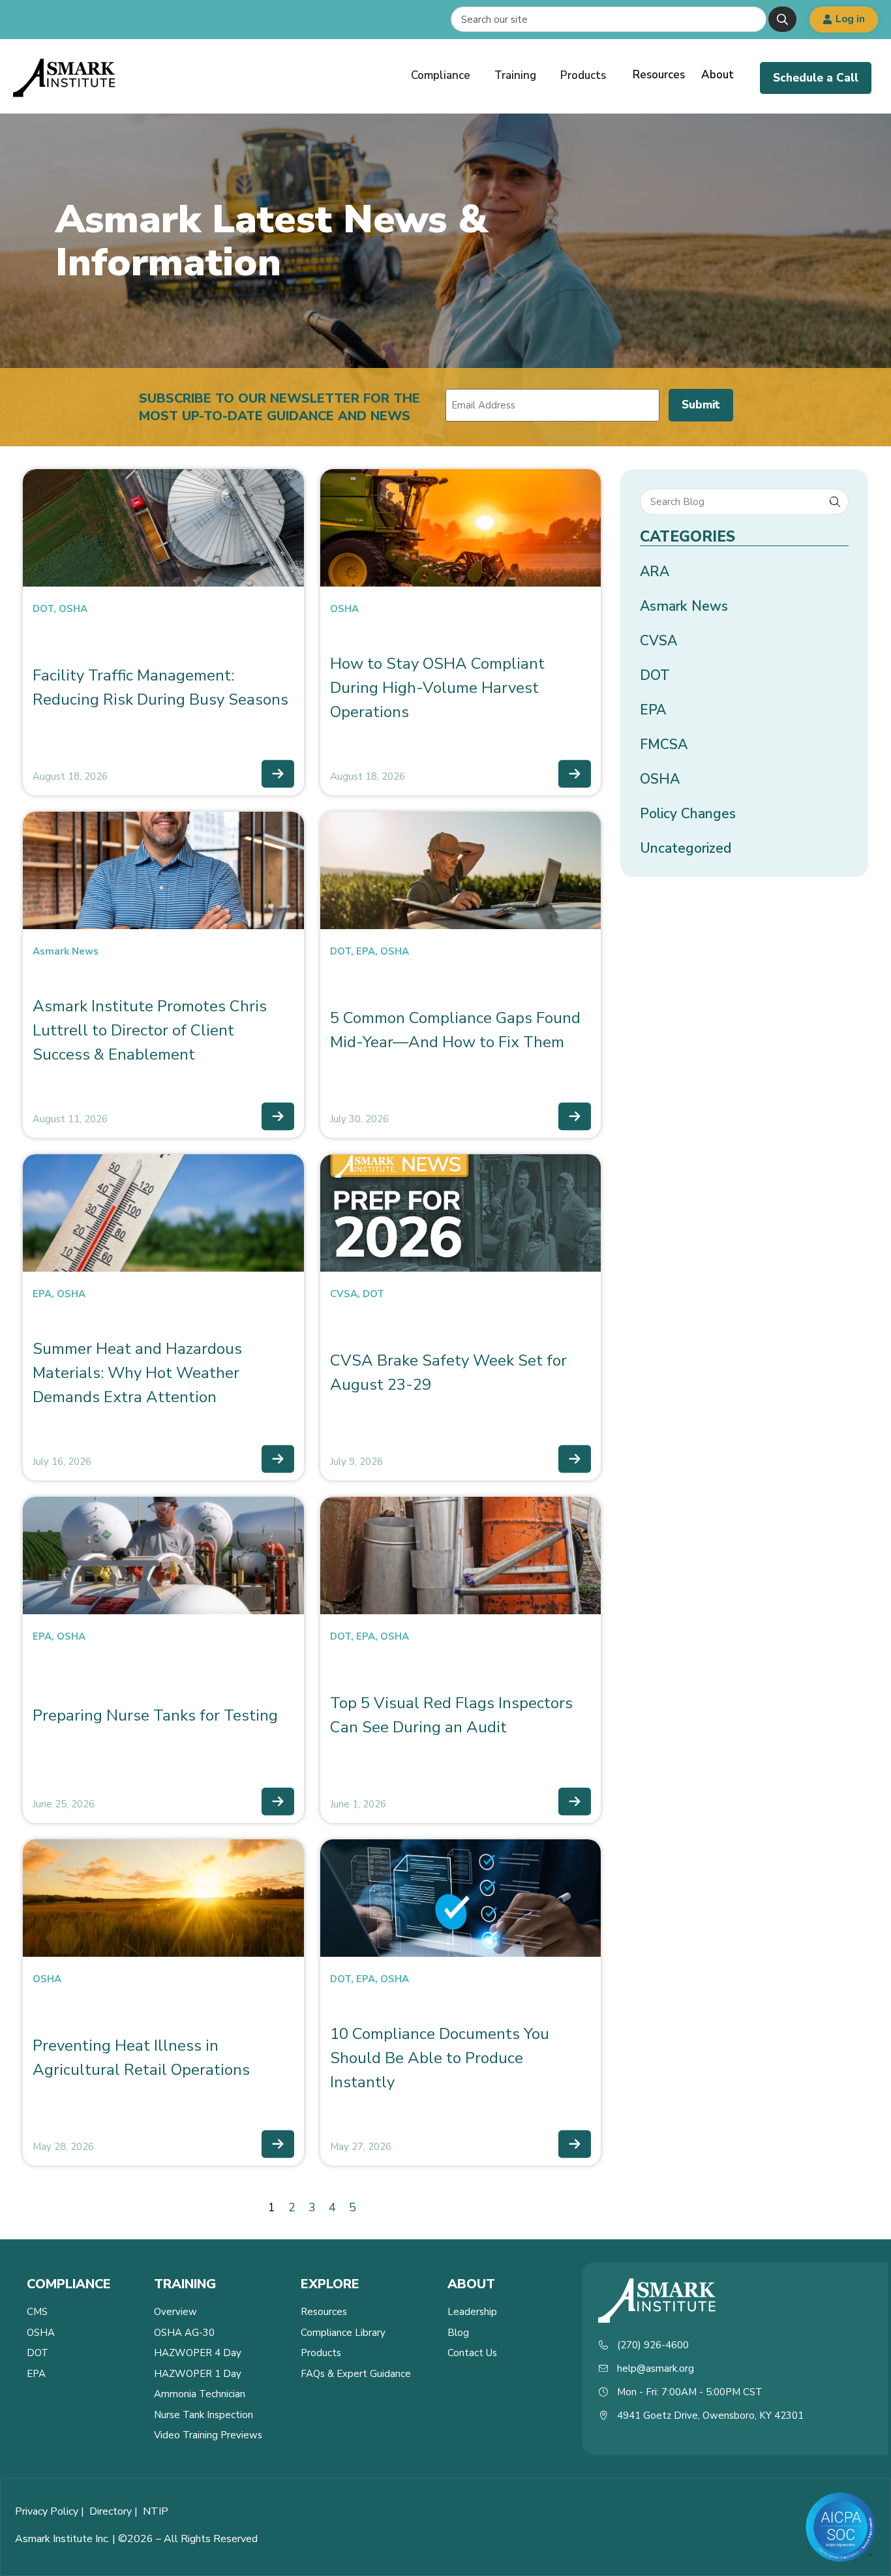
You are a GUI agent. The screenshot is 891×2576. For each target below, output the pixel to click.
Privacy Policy (47, 2511)
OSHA (73, 609)
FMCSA (664, 744)
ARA (655, 572)
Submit (701, 405)
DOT (43, 609)
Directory (111, 2511)
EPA (366, 951)
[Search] (782, 19)
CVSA (344, 1294)
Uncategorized (686, 848)
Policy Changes (688, 814)
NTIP (156, 2511)
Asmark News (66, 951)
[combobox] (609, 19)
